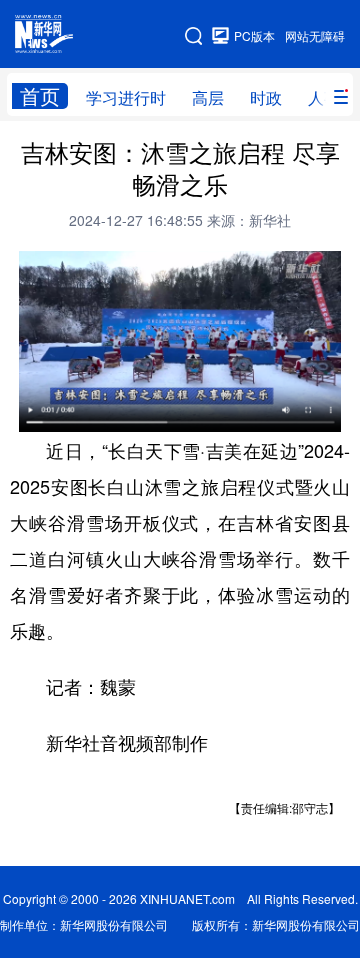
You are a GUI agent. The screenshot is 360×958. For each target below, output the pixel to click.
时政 (266, 97)
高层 (208, 97)
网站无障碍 (315, 35)
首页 (40, 96)
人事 (324, 97)
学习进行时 (126, 97)
